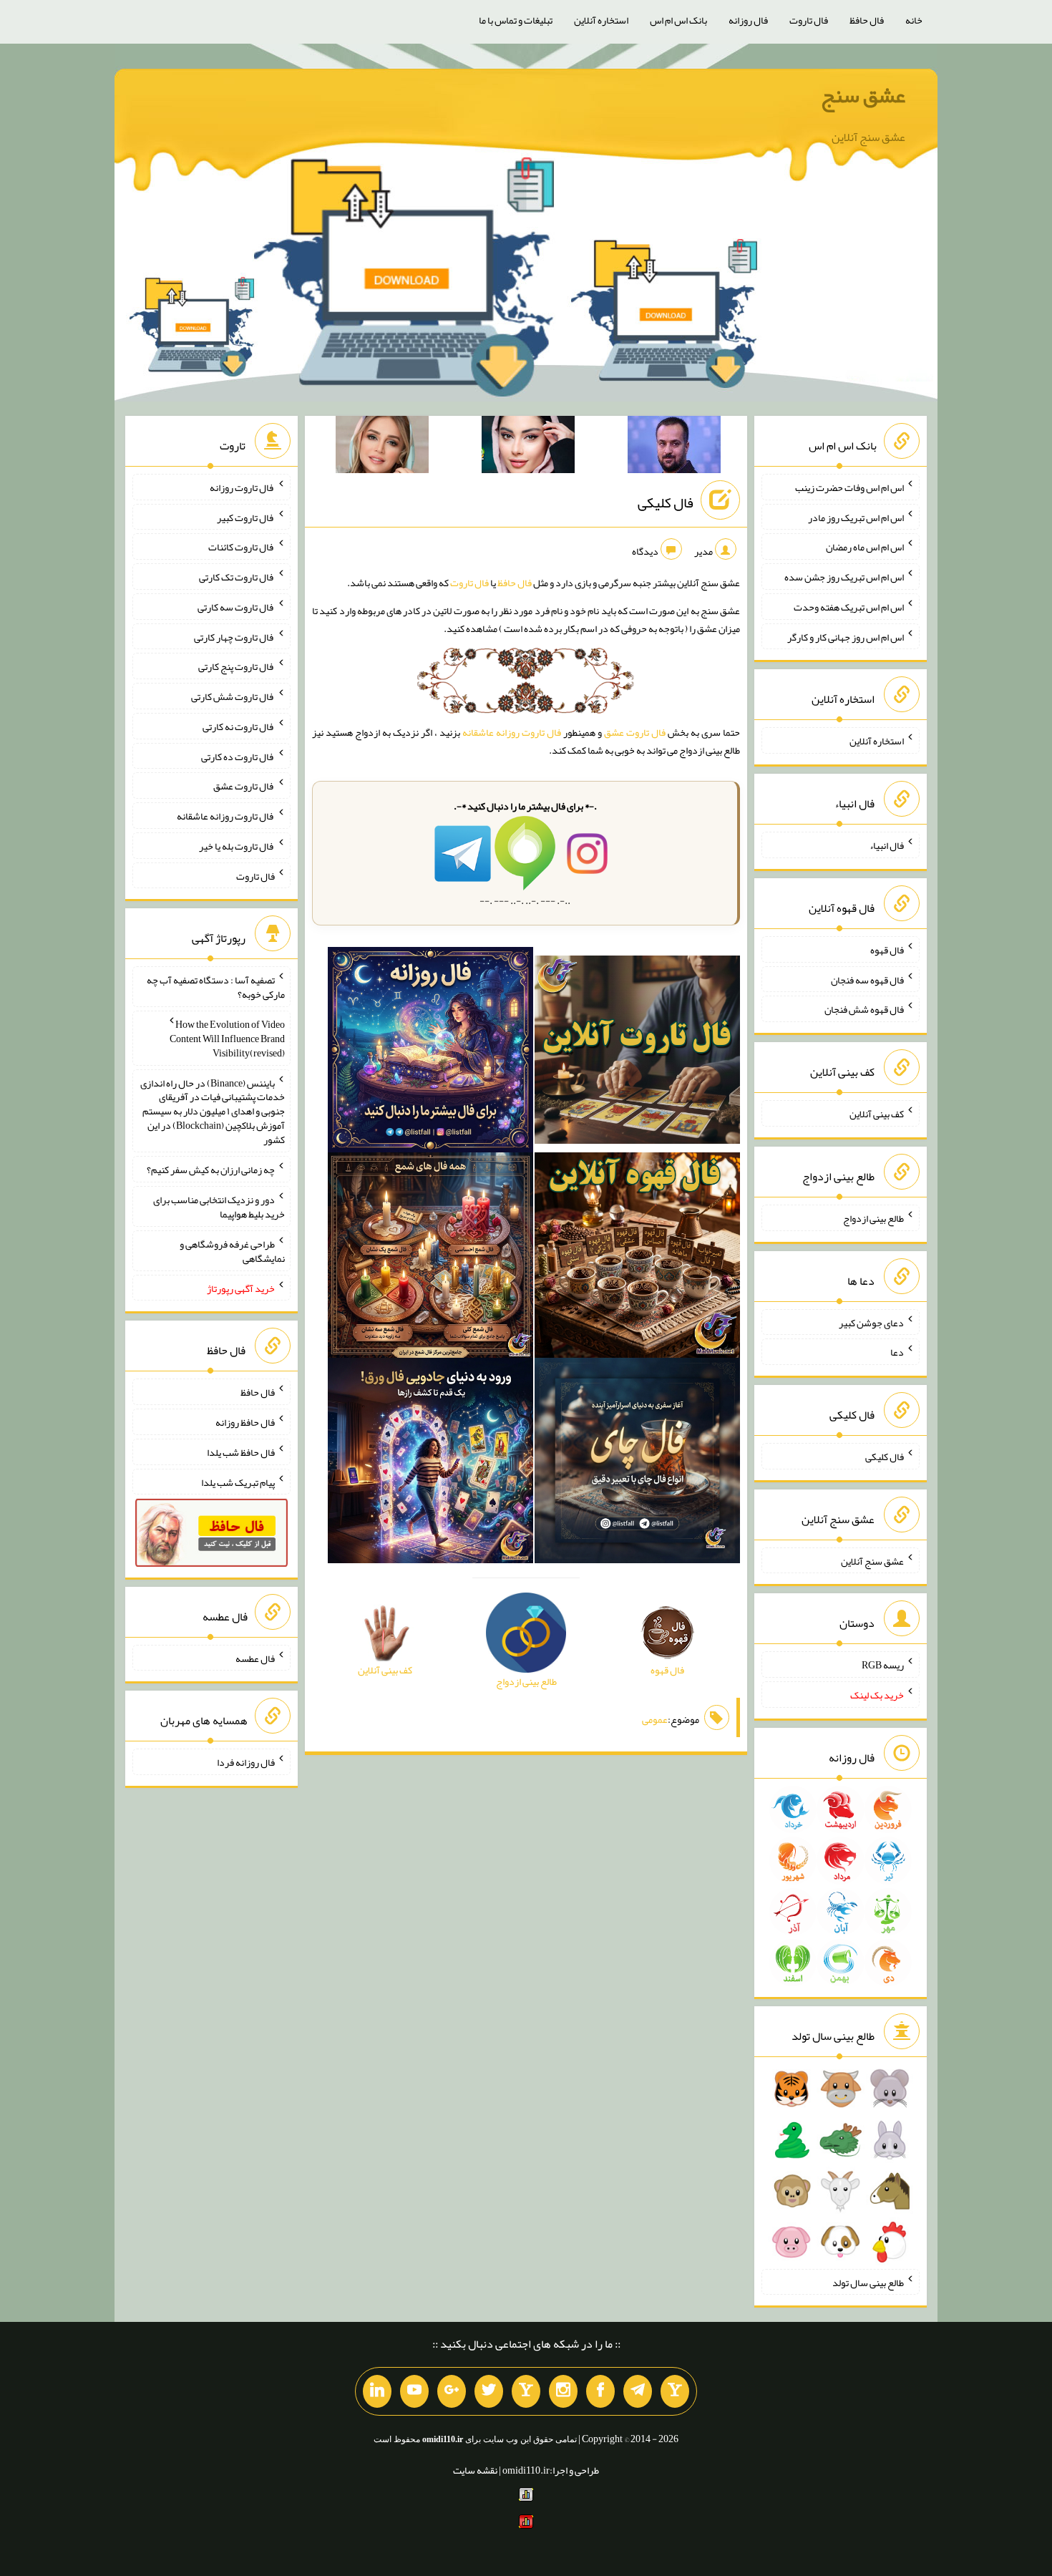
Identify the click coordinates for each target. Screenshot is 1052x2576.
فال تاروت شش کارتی (233, 696)
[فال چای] (637, 1464)
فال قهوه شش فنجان (864, 1009)
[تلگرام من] (638, 2391)
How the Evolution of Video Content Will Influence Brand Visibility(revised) (227, 1039)
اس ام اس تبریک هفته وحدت (849, 607)
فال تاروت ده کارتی (238, 756)
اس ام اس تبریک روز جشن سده (844, 577)
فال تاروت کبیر (246, 517)
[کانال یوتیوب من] (414, 2391)
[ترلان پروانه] (528, 447)
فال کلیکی (666, 502)
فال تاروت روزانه (242, 487)
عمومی (655, 1719)
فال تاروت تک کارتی (237, 577)
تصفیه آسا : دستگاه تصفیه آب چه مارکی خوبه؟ (216, 987)
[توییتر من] (489, 2391)
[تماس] (526, 2391)
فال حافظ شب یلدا (241, 1452)
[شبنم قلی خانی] (382, 447)
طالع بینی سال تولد (868, 2282)
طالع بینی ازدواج (873, 1218)
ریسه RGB (883, 1665)
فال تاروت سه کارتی (236, 607)
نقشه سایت (475, 2470)
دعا (897, 1352)
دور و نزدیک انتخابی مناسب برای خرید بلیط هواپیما (219, 1207)
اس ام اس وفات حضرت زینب (849, 487)
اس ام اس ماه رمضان (865, 547)
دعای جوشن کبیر (871, 1322)
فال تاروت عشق (635, 732)
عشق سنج (863, 95)
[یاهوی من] (675, 2391)
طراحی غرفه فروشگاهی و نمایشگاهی (232, 1251)
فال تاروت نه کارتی (239, 726)
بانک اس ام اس (678, 20)
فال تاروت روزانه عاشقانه (512, 732)
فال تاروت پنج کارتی (237, 666)
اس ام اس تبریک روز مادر (856, 517)
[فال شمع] (430, 1258)
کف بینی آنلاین (877, 1114)
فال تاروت (809, 20)
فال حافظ (867, 20)
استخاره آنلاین (601, 20)
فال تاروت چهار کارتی (234, 636)
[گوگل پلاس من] (452, 2391)
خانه (914, 20)
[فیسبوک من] (600, 2391)
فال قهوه (887, 950)
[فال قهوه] (637, 1258)
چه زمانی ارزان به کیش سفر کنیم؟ (211, 1170)
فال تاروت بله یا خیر (237, 846)
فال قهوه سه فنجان (867, 979)
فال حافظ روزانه (245, 1422)
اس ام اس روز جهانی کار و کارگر (846, 636)
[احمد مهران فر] (674, 447)
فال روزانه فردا (246, 1762)
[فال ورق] (430, 1464)
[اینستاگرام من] (563, 2391)
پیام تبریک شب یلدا (238, 1482)
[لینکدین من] (377, 2391)
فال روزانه (748, 20)
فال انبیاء (887, 845)
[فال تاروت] (637, 1053)
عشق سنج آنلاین (872, 1560)
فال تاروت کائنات (242, 547)
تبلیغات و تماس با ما (516, 20)
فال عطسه (255, 1658)
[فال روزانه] (430, 1053)
